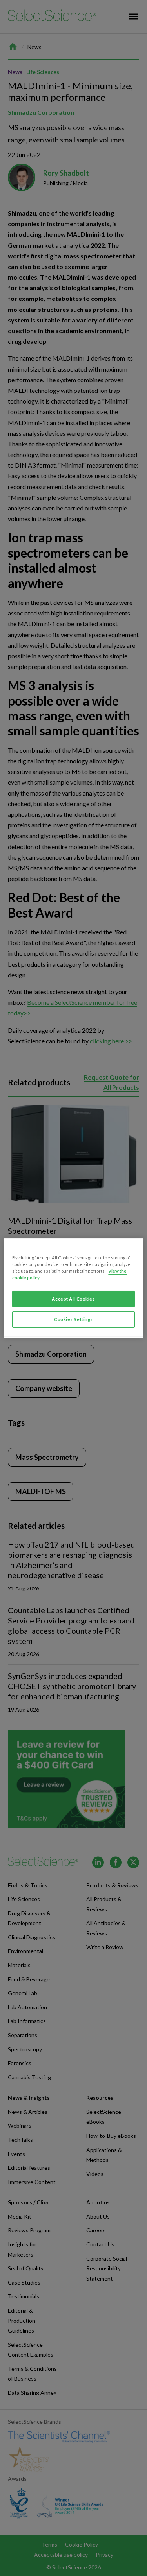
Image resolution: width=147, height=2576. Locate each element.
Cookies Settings (73, 1319)
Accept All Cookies (73, 1299)
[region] (73, 1288)
